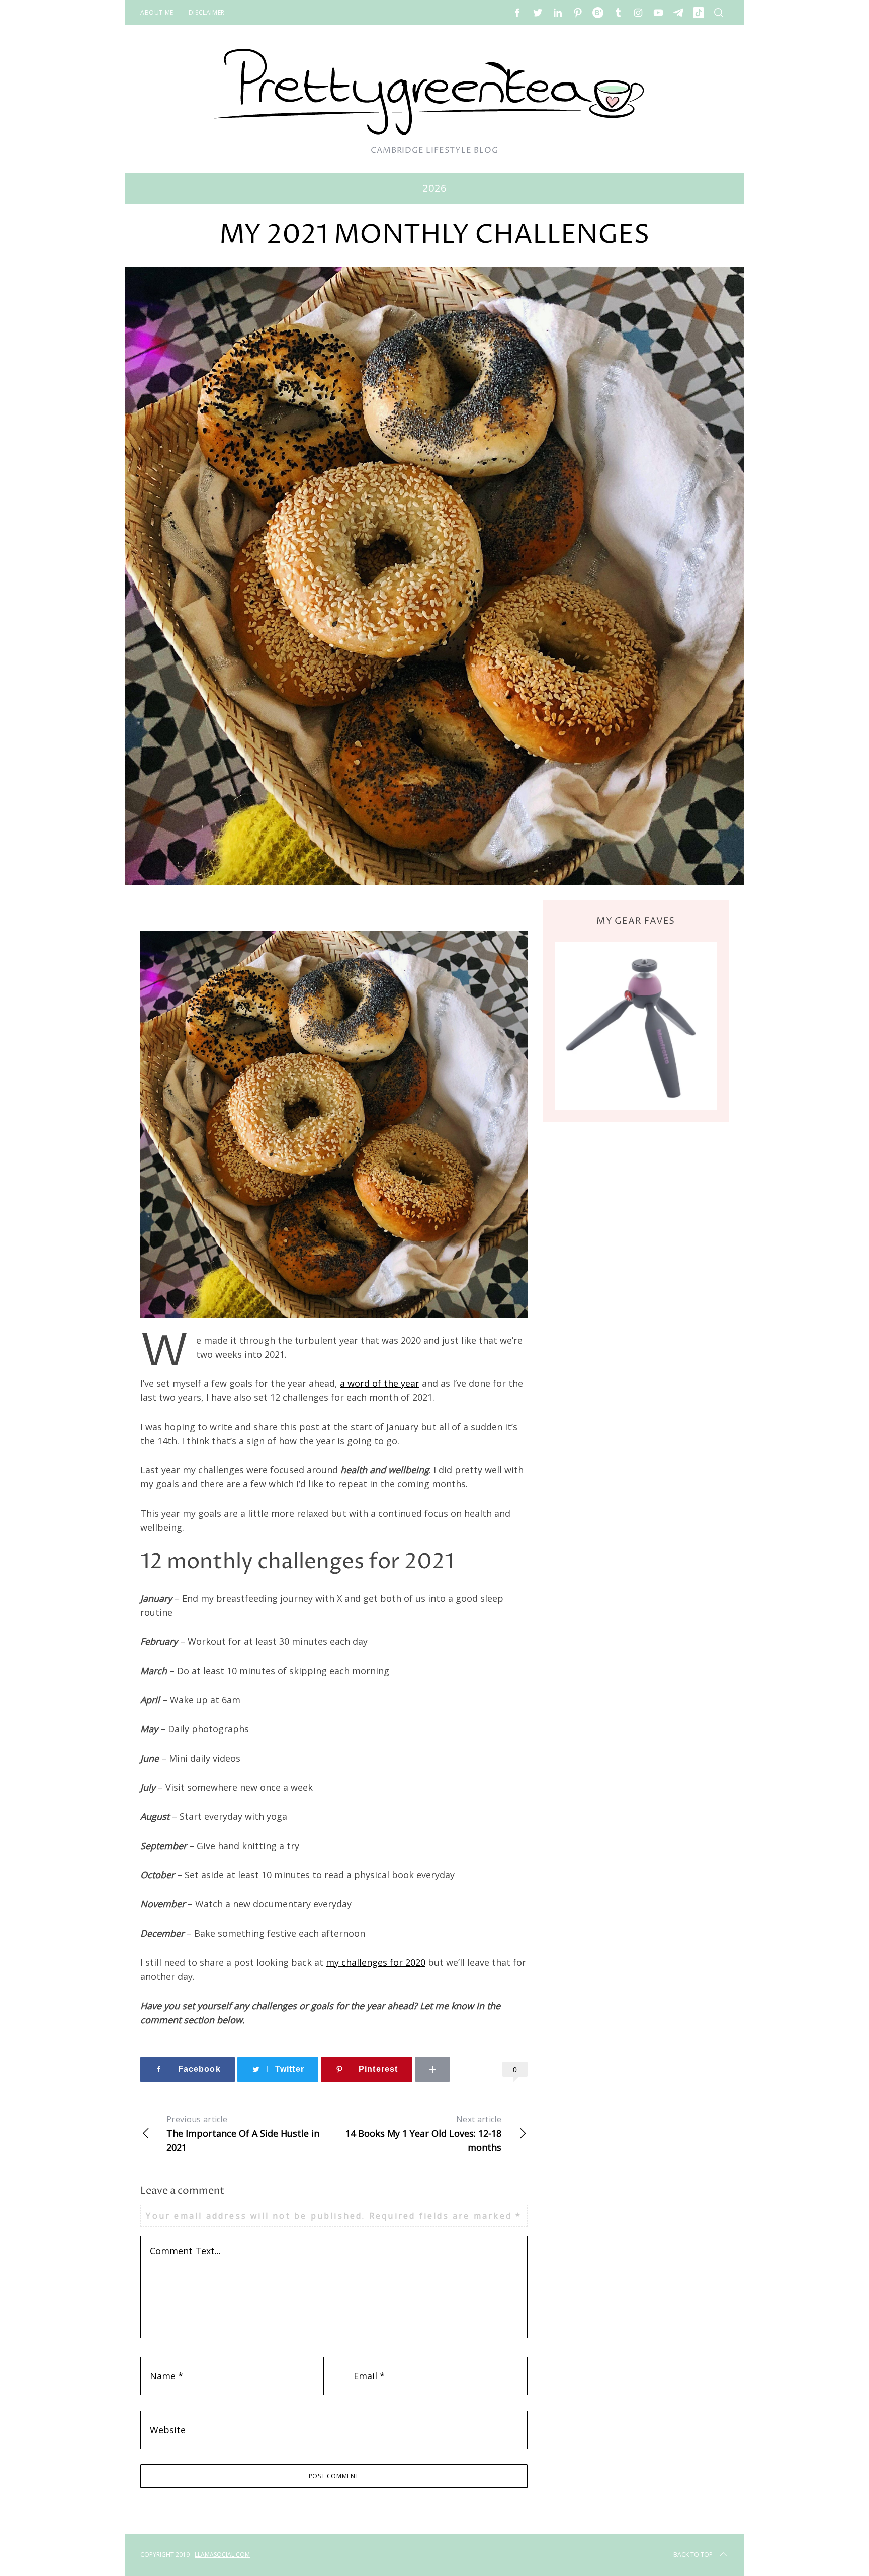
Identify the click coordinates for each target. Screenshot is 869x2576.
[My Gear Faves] (636, 1025)
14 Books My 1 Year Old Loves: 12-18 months (423, 2134)
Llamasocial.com (222, 2555)
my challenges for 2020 (376, 1962)
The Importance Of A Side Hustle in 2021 (243, 2134)
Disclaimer (207, 12)
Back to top (693, 2555)
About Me (157, 12)
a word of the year (380, 1383)
